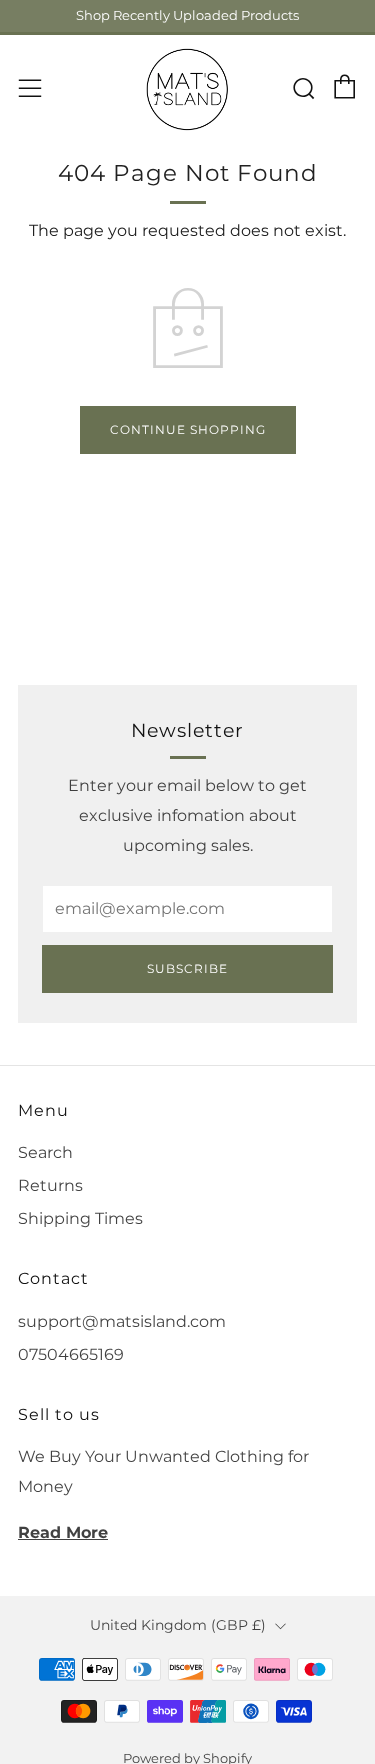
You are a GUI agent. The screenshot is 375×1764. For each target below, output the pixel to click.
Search (45, 1152)
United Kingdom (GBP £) (178, 1625)
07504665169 (71, 1354)
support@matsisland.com (122, 1321)
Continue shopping (188, 429)
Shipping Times (80, 1218)
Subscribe (187, 968)
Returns (50, 1185)
